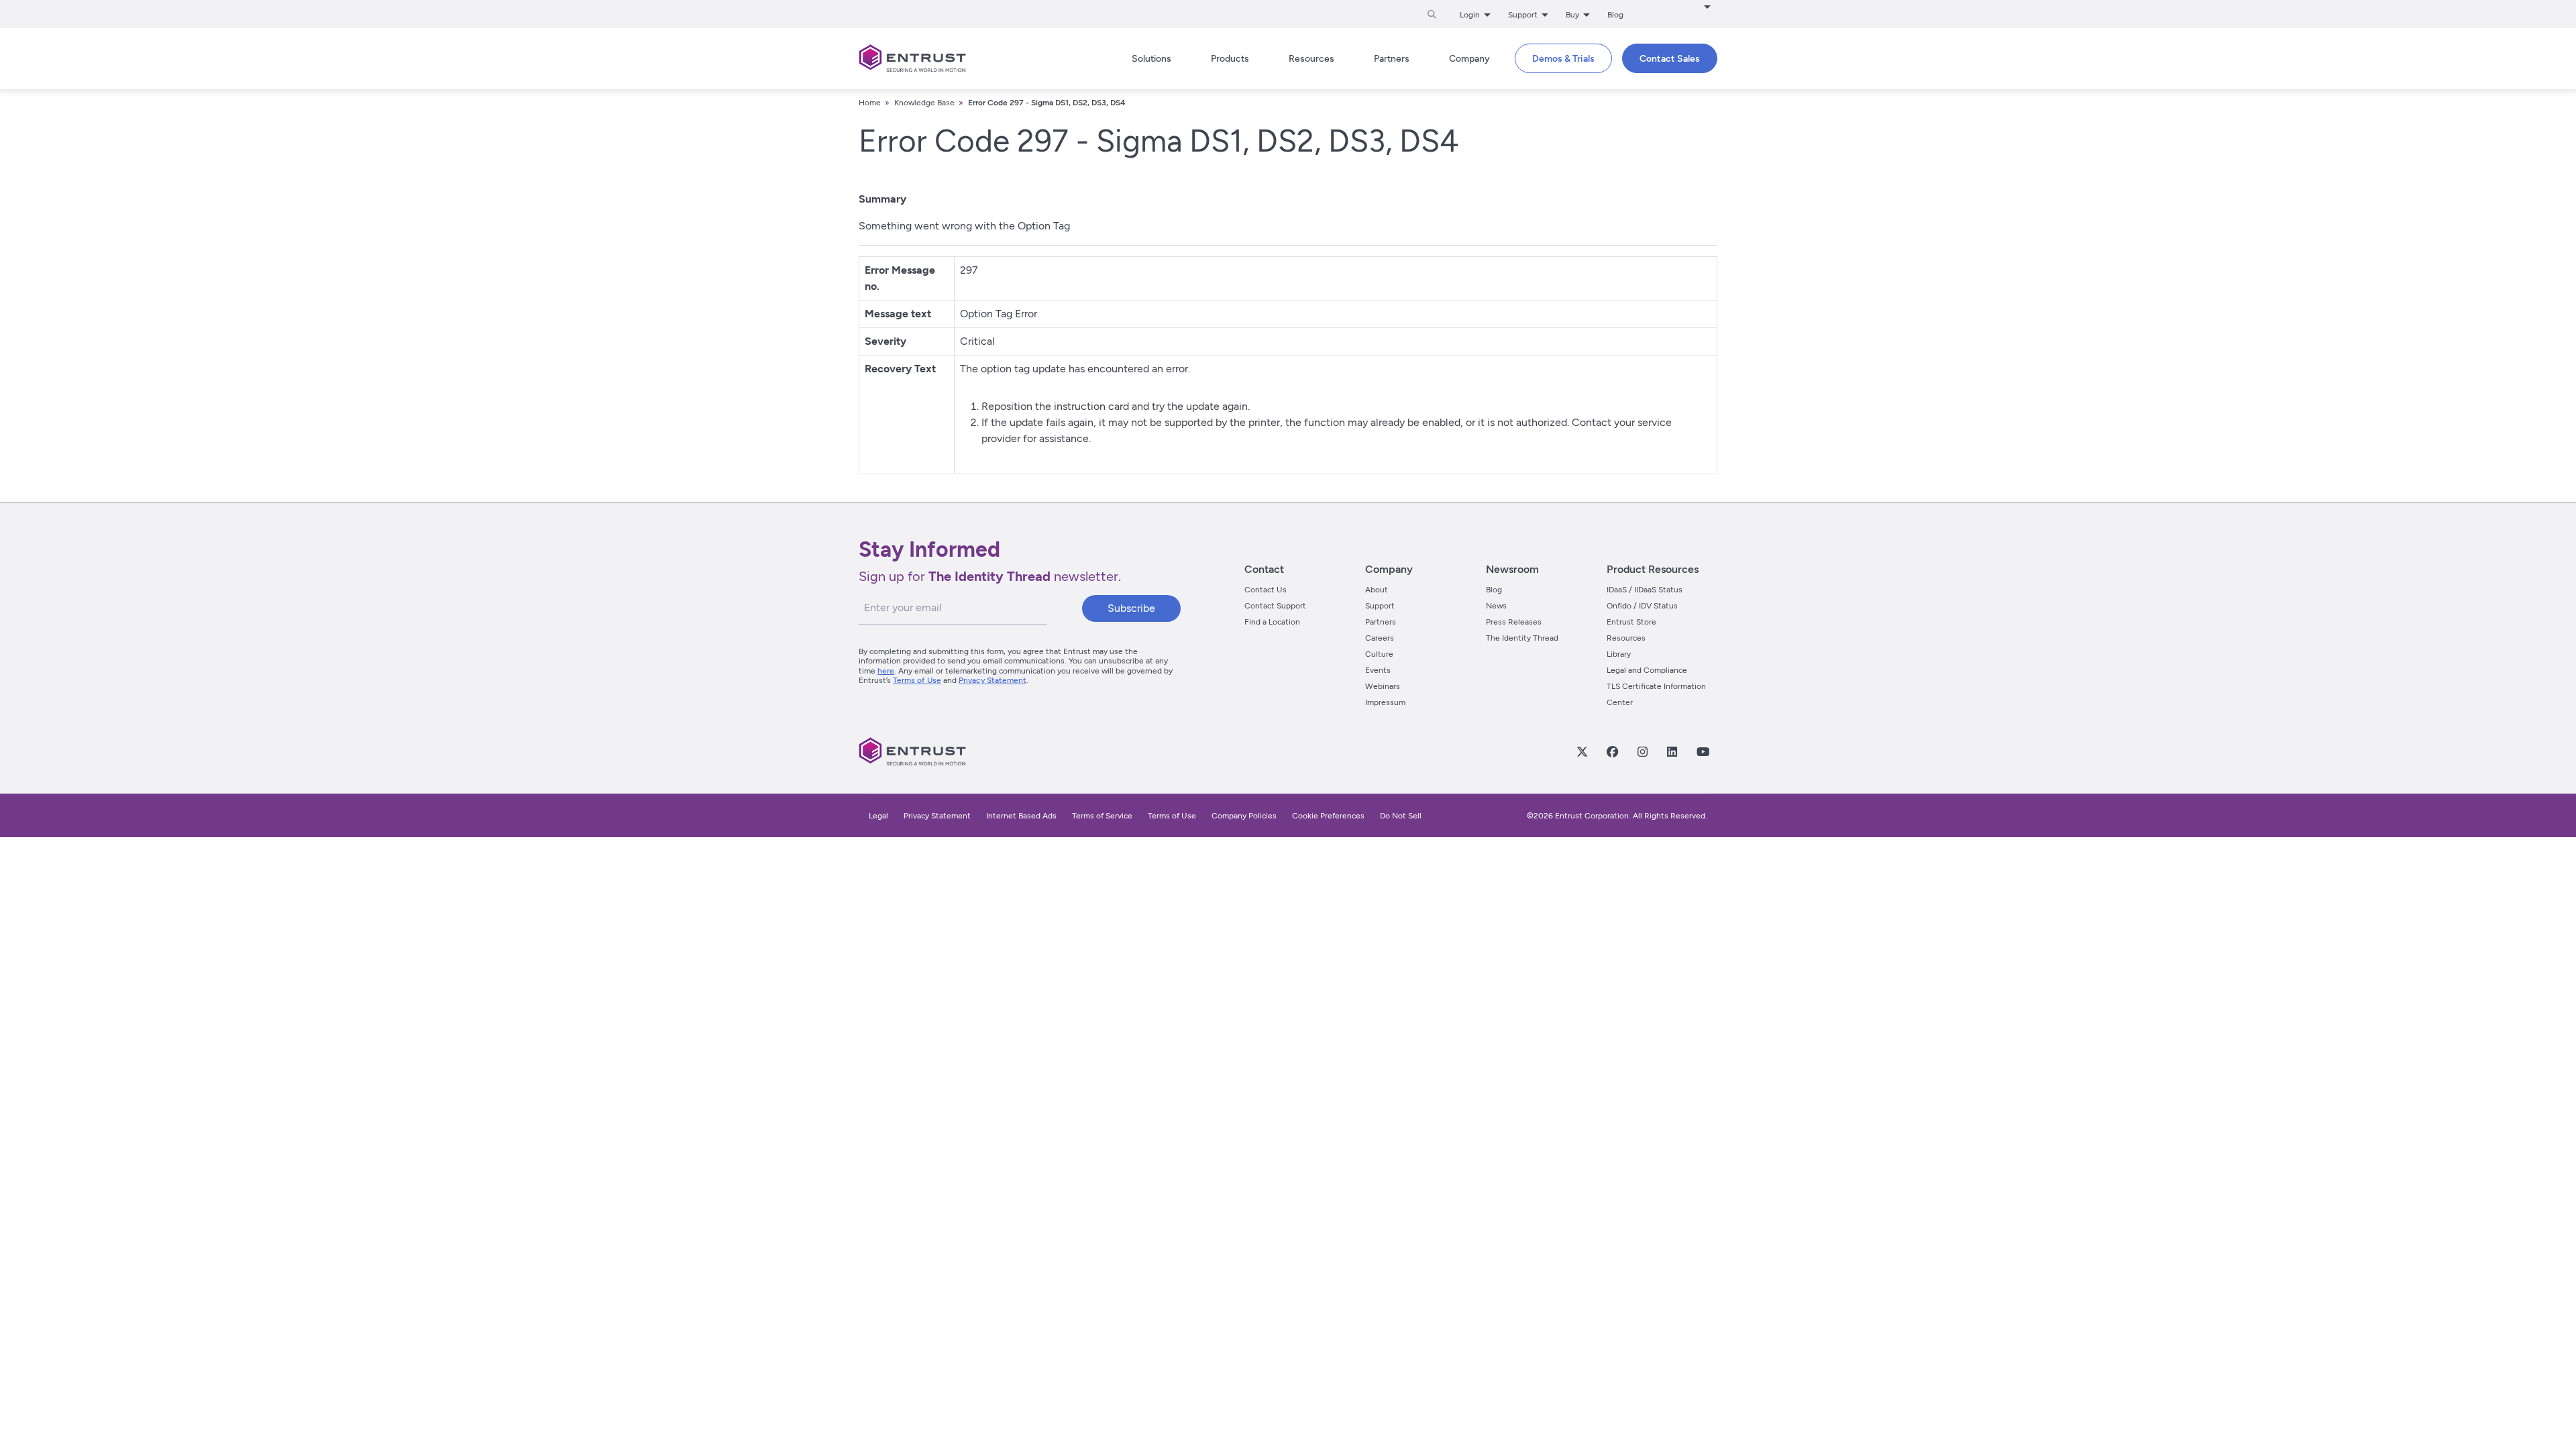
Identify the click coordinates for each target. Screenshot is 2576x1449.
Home (870, 103)
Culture (1379, 654)
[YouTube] (1703, 751)
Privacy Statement (992, 680)
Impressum (1385, 702)
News (1496, 606)
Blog (1615, 15)
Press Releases (1514, 622)
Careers (1380, 638)
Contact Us (1266, 590)
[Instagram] (1642, 751)
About (1377, 590)
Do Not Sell (1401, 816)
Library (1619, 654)
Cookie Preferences (1328, 816)
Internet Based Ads (1021, 816)
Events (1378, 670)
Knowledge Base (924, 103)
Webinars (1383, 686)
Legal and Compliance (1647, 670)
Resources (1626, 638)
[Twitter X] (1582, 751)
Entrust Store (1631, 622)
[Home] (912, 58)
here (886, 671)
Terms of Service (1102, 816)
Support (1380, 606)
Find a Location (1272, 622)
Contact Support (1275, 606)
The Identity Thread (1522, 638)
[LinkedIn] (1672, 751)
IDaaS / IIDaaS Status (1645, 590)
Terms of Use (917, 680)
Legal (878, 816)
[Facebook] (1612, 751)
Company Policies (1244, 816)
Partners (1381, 622)
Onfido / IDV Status (1642, 606)
